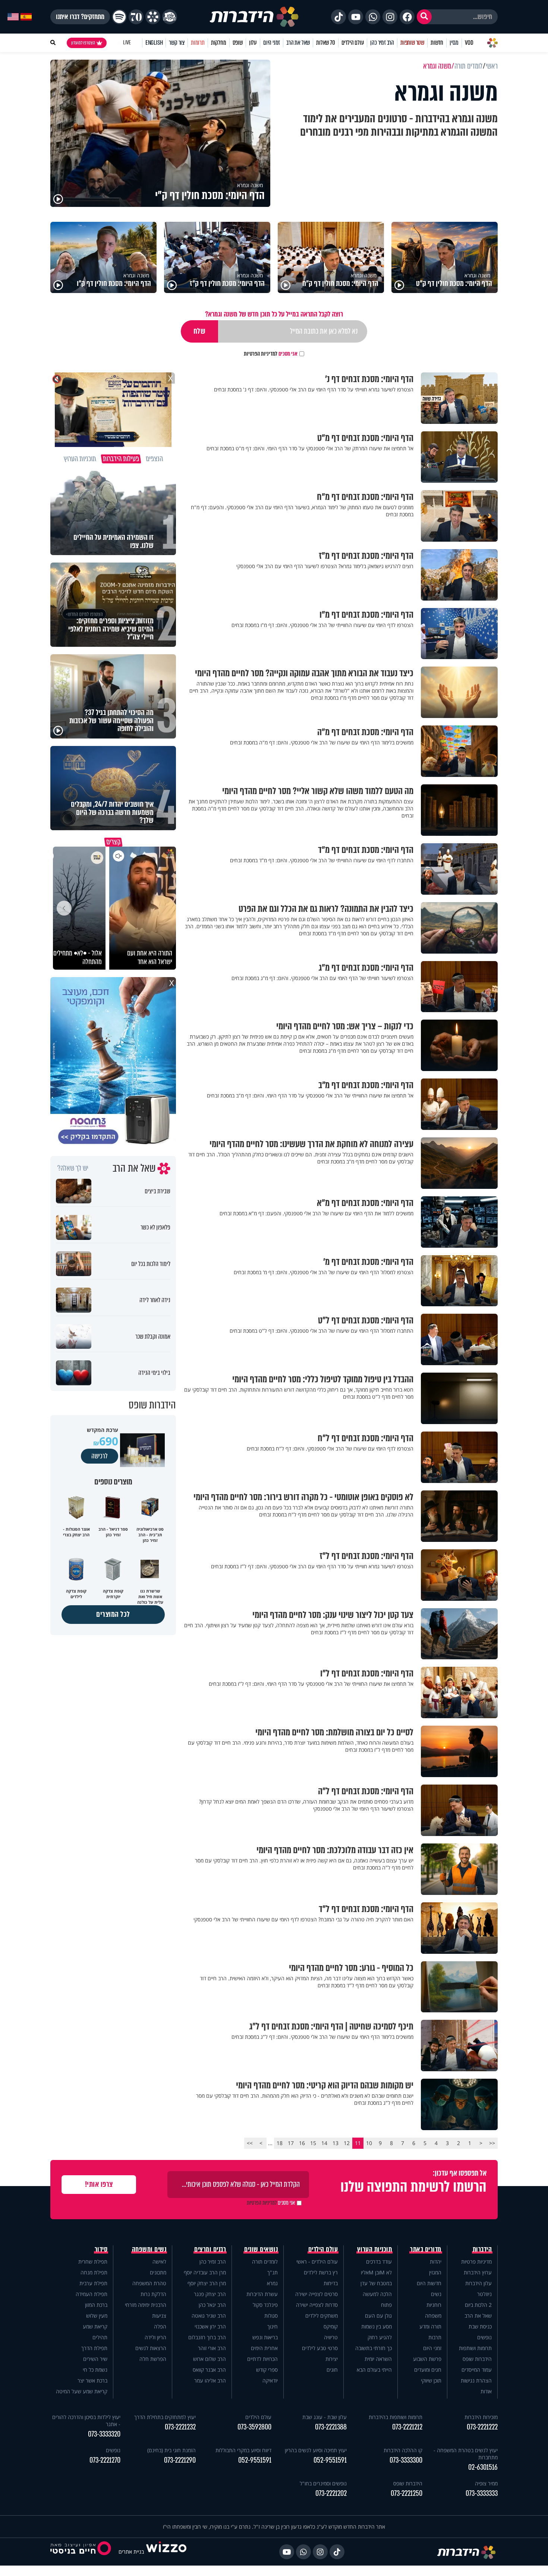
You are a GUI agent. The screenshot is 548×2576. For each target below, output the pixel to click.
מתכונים (158, 2272)
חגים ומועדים (428, 2370)
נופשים (484, 2337)
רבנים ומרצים (210, 2249)
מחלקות (219, 43)
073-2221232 (180, 2427)
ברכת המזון (96, 2305)
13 (336, 2143)
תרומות (198, 43)
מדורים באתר (426, 2249)
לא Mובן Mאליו (376, 2272)
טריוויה (331, 2337)
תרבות (435, 2337)
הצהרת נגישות (476, 2380)
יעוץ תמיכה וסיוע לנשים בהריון (316, 2450)
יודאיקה (270, 2380)
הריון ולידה (155, 2337)
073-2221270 (105, 2460)
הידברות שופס (477, 2359)
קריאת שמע (95, 2326)
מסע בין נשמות (377, 2326)
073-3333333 (482, 2493)
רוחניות (434, 2305)
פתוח (386, 2305)
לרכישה (100, 1456)
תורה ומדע (430, 2326)
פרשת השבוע (427, 2359)
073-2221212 (407, 2427)
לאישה (159, 2262)
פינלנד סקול (265, 2305)
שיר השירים (95, 2359)
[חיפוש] (424, 17)
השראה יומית (378, 2359)
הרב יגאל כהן (212, 2305)
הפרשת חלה (153, 2359)
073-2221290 (180, 2460)
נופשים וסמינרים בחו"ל (323, 2483)
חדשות (437, 43)
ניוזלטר (484, 2294)
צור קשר (177, 43)
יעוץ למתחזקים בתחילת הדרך (165, 2417)
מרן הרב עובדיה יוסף (205, 2272)
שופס (238, 43)
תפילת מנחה (94, 2272)
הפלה (160, 2326)
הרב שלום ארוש (210, 2359)
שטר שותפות (412, 43)
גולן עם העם (378, 2316)
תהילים (100, 2337)
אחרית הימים (264, 2348)
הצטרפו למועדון (83, 43)
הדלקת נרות (153, 2294)
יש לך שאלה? (73, 1168)
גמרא (272, 2283)
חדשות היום (429, 2283)
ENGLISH (154, 43)
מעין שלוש (97, 2316)
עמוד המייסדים (477, 2370)
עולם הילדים (353, 43)
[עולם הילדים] (170, 17)
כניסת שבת (480, 2326)
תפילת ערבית (93, 2283)
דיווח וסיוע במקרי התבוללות (243, 2450)
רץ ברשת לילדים (321, 2272)
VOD (469, 43)
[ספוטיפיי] (119, 17)
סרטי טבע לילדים (320, 2348)
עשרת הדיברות (262, 2294)
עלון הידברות (478, 2283)
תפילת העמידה (92, 2294)
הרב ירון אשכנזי (210, 2326)
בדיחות (331, 2283)
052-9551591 (330, 2460)
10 (369, 2143)
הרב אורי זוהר (212, 2348)
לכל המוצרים (113, 1614)
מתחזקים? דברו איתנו (80, 17)
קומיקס (331, 2326)
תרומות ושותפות (475, 2348)
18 (280, 2143)
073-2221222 (482, 2427)
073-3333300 (406, 2460)
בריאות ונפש (265, 2337)
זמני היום (272, 43)
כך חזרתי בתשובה (374, 2348)
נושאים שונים (261, 2249)
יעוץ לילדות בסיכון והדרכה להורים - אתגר (86, 2421)
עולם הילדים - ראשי (317, 2262)
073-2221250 (407, 2493)
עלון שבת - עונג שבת (325, 2417)
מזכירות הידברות (481, 2417)
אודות (486, 2391)
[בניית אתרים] (166, 2552)
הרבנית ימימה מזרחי (146, 2305)
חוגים (332, 2370)
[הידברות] (254, 17)
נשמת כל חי (95, 2370)
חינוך (273, 2326)
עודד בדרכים (379, 2262)
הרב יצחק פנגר (210, 2294)
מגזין (454, 43)
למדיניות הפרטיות (261, 354)
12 (347, 2143)
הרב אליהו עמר (210, 2380)
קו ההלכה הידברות (403, 2450)
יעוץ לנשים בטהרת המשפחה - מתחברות (466, 2454)
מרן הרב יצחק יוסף (207, 2283)
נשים (436, 2294)
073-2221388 (331, 2427)
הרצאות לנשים (151, 2348)
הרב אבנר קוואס (209, 2370)
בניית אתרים (131, 2552)
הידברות (482, 2249)
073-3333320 (104, 2434)
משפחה (433, 2316)
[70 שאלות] (136, 17)
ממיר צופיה (486, 2483)
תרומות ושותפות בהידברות (396, 2417)
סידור (101, 2249)
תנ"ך (273, 2272)
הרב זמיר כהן (382, 43)
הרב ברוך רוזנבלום (207, 2337)
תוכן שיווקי (431, 2380)
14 (324, 2143)
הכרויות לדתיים (262, 2359)
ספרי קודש (267, 2370)
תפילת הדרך (94, 2348)
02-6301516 (483, 2467)
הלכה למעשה (377, 2294)
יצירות (332, 2359)
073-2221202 (331, 2493)
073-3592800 (254, 2427)
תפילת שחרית (93, 2262)
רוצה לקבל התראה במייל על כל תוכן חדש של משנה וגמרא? (274, 314)
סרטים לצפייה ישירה (316, 2294)
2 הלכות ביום (478, 2305)
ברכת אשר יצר (92, 2380)
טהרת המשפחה (149, 2283)
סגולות (271, 2316)
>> (250, 2143)
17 (291, 2143)
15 (313, 2143)
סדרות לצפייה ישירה (317, 2305)
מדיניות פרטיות (476, 2262)
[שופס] (153, 17)
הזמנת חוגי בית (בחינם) (171, 2450)
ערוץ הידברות (478, 2272)
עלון (253, 43)
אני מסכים (271, 354)
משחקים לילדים (322, 2316)
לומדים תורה (265, 2262)
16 (302, 2143)
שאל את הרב (298, 43)
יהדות (436, 2262)
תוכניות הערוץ (375, 2249)
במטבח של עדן (376, 2283)
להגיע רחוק (380, 2337)
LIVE (127, 43)
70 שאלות (325, 43)
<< (492, 2143)
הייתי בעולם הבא (374, 2370)
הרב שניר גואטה (209, 2316)
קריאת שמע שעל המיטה (82, 2391)
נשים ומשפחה (149, 2249)
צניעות (159, 2316)
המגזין (435, 2272)
